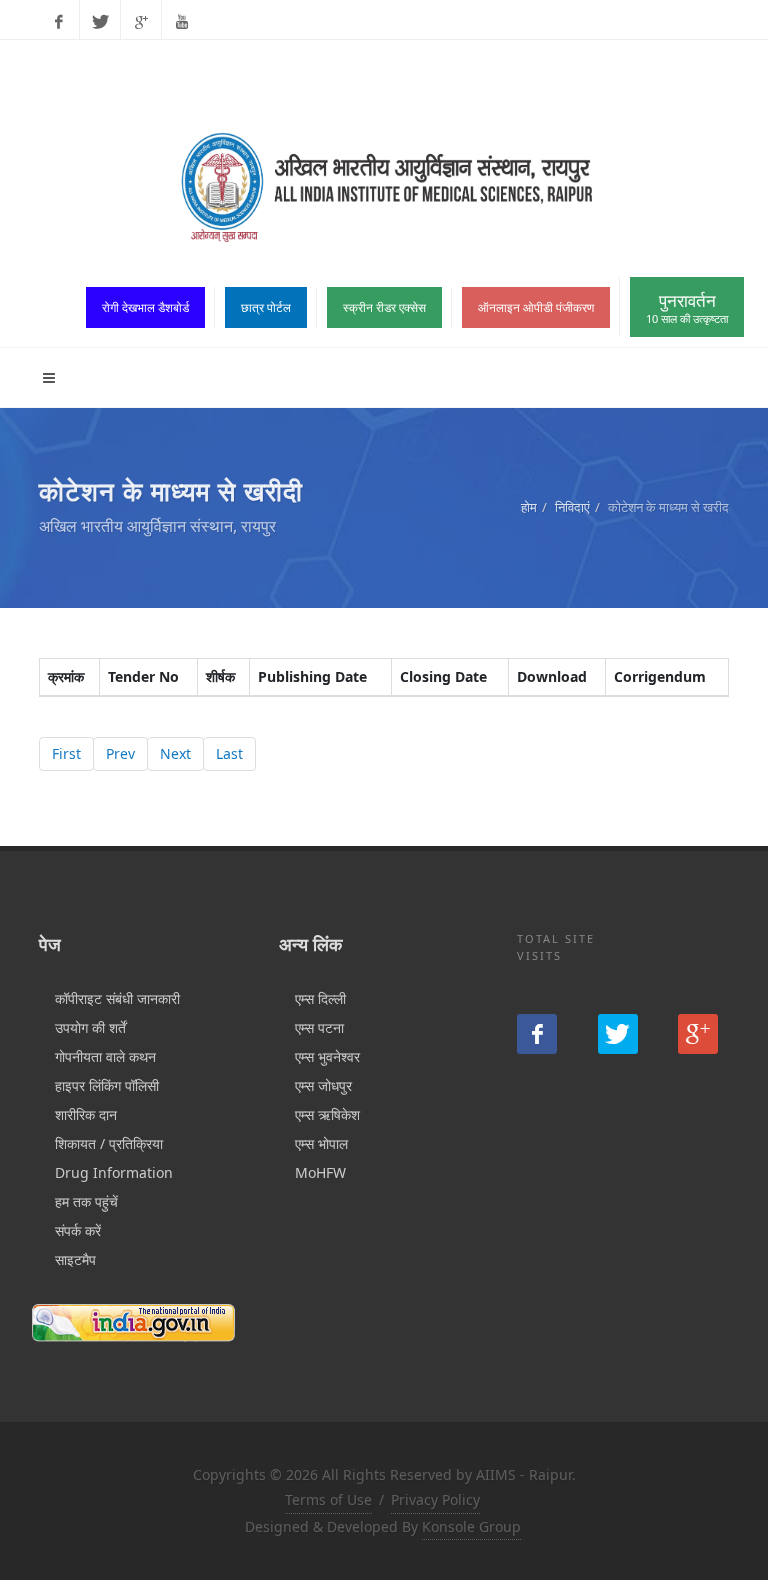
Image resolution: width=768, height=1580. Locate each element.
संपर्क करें (78, 1230)
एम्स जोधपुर (323, 1085)
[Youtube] (182, 22)
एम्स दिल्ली (320, 998)
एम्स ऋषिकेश (327, 1114)
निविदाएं (572, 507)
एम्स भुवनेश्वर (327, 1056)
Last (229, 753)
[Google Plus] (141, 22)
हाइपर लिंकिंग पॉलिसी (107, 1085)
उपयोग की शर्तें (90, 1027)
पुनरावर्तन (687, 307)
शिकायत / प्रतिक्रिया (109, 1143)
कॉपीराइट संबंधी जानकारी (117, 998)
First (66, 753)
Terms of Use (328, 1499)
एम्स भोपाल (321, 1143)
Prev (120, 753)
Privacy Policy (435, 1499)
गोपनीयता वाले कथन (105, 1056)
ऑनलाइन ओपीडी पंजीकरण (536, 307)
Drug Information (114, 1172)
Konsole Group (471, 1526)
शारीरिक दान (86, 1114)
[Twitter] (100, 22)
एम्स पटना (319, 1027)
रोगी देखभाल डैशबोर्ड (145, 307)
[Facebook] (59, 22)
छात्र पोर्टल (266, 307)
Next (175, 753)
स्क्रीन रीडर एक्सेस (384, 307)
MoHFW (320, 1172)
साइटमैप (75, 1259)
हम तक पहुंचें (86, 1201)
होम (529, 507)
